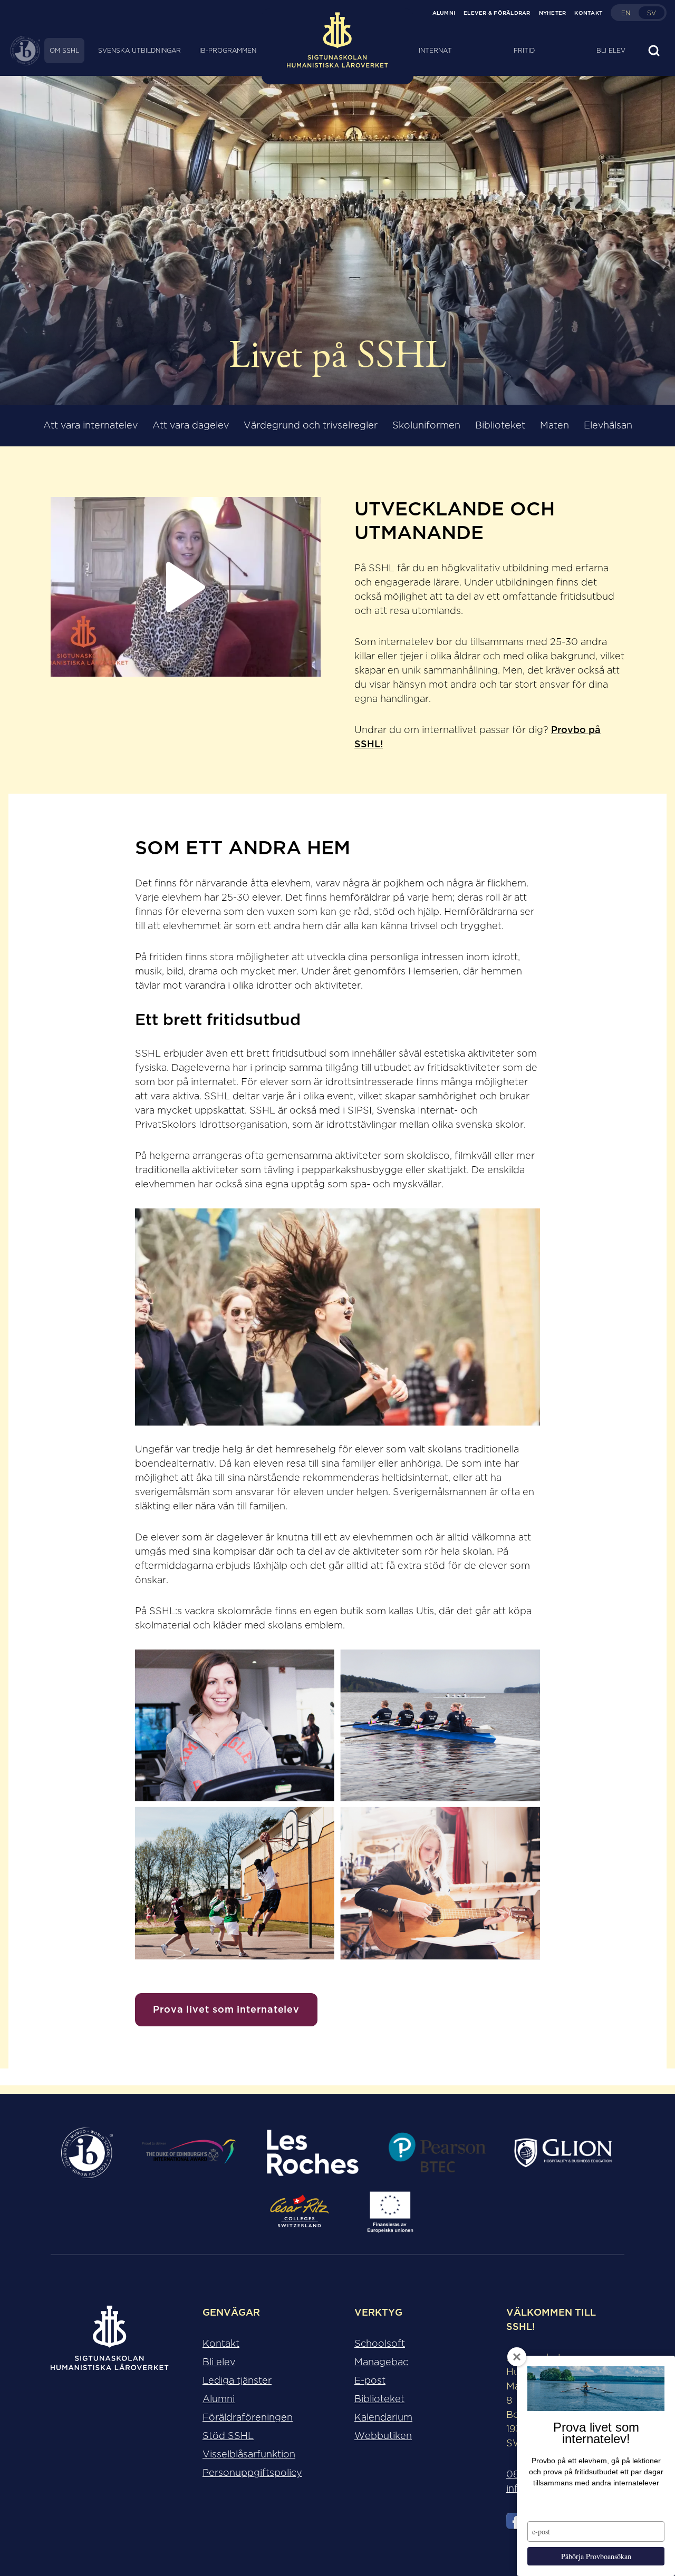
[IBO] (87, 2153)
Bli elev (611, 50)
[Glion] (563, 2153)
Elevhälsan (608, 425)
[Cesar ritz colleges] (300, 2212)
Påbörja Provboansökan (596, 2556)
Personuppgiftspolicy (252, 2473)
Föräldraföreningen (248, 2417)
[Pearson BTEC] (437, 2153)
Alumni (444, 13)
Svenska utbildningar (139, 50)
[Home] (337, 51)
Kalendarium (383, 2417)
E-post (370, 2380)
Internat (435, 50)
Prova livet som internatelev (226, 2009)
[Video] (186, 587)
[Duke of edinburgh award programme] (189, 2153)
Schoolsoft (380, 2344)
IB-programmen (228, 50)
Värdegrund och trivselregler (311, 425)
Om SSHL (64, 50)
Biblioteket (500, 425)
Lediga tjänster (237, 2380)
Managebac (381, 2362)
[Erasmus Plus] (390, 2212)
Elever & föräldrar (497, 13)
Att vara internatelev (90, 425)
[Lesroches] (312, 2153)
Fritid (524, 50)
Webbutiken (383, 2436)
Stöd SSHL (228, 2436)
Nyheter (553, 13)
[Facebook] (515, 2523)
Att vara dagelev (191, 425)
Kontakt (588, 13)
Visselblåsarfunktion (249, 2454)
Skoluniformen (426, 425)
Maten (555, 425)
